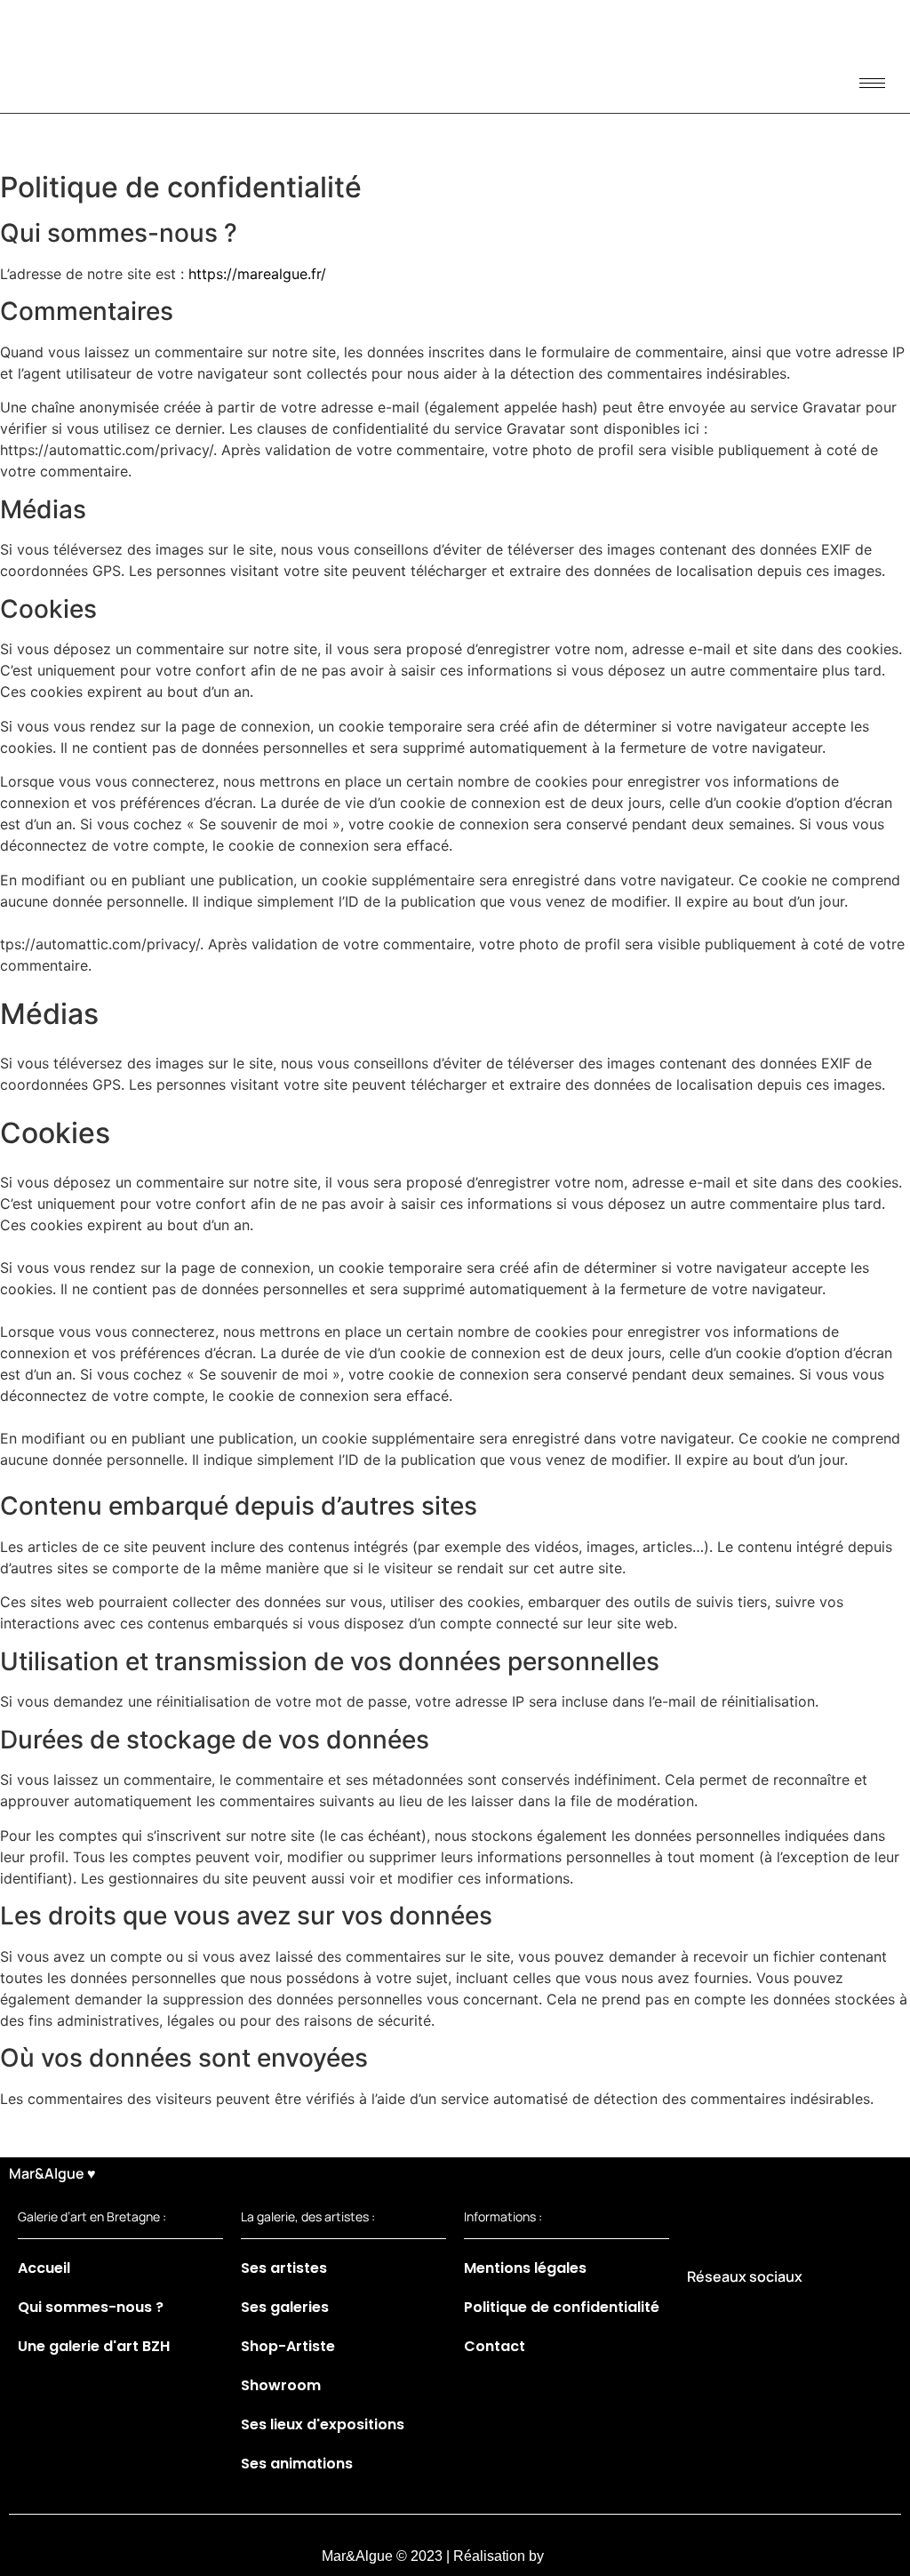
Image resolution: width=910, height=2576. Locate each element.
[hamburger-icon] (872, 83)
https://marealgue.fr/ (257, 274)
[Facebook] (705, 2319)
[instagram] (745, 2319)
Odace (568, 2556)
